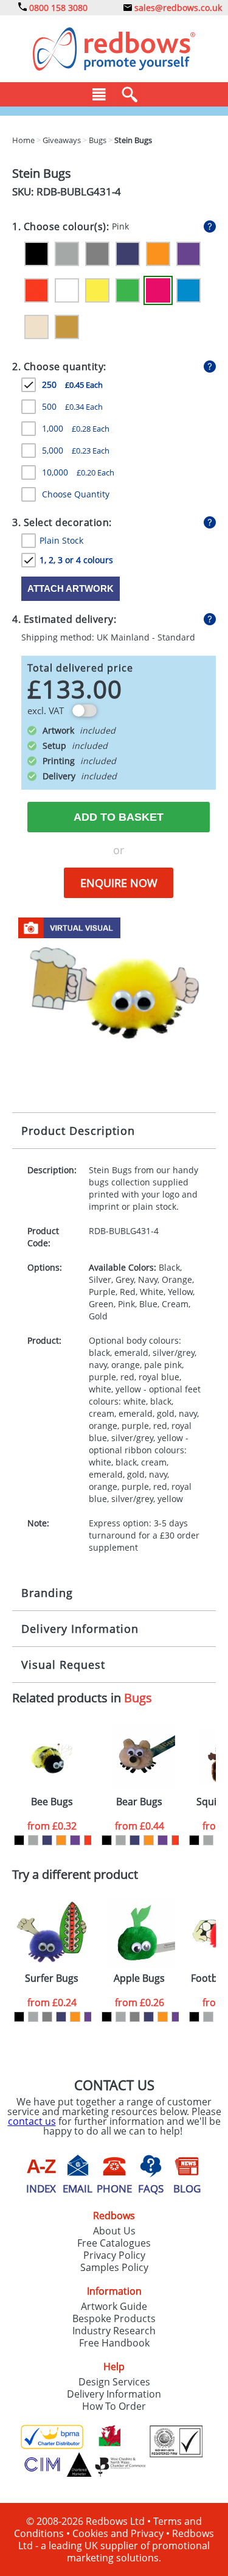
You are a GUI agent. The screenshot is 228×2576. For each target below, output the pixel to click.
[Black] (36, 254)
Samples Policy (114, 2267)
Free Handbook (114, 2343)
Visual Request (63, 1665)
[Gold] (67, 327)
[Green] (128, 290)
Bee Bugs (52, 1802)
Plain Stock (61, 540)
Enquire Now (119, 883)
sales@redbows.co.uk (177, 8)
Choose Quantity (76, 494)
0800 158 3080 (57, 8)
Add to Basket (119, 817)
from (52, 1826)
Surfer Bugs (52, 1978)
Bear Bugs (139, 1802)
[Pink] (158, 290)
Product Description (78, 1131)
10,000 (78, 472)
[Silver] (67, 254)
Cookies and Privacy (118, 2533)
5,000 (76, 450)
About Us (114, 2231)
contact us (32, 2121)
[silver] (33, 1840)
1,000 (76, 428)
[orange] (61, 1840)
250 (72, 384)
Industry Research (114, 2331)
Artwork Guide (114, 2306)
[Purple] (188, 254)
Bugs (138, 1698)
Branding (47, 1593)
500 (72, 406)
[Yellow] (97, 290)
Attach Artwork (71, 588)
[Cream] (36, 327)
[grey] (47, 2017)
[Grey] (97, 254)
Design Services (114, 2382)
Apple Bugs (139, 1978)
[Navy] (128, 254)
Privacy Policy (114, 2255)
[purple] (75, 1840)
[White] (67, 290)
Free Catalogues (114, 2243)
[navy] (47, 1840)
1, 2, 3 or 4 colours (76, 560)
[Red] (36, 290)
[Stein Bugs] (114, 995)
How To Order (114, 2406)
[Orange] (158, 254)
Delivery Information (80, 1629)
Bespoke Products (114, 2318)
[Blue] (188, 290)
